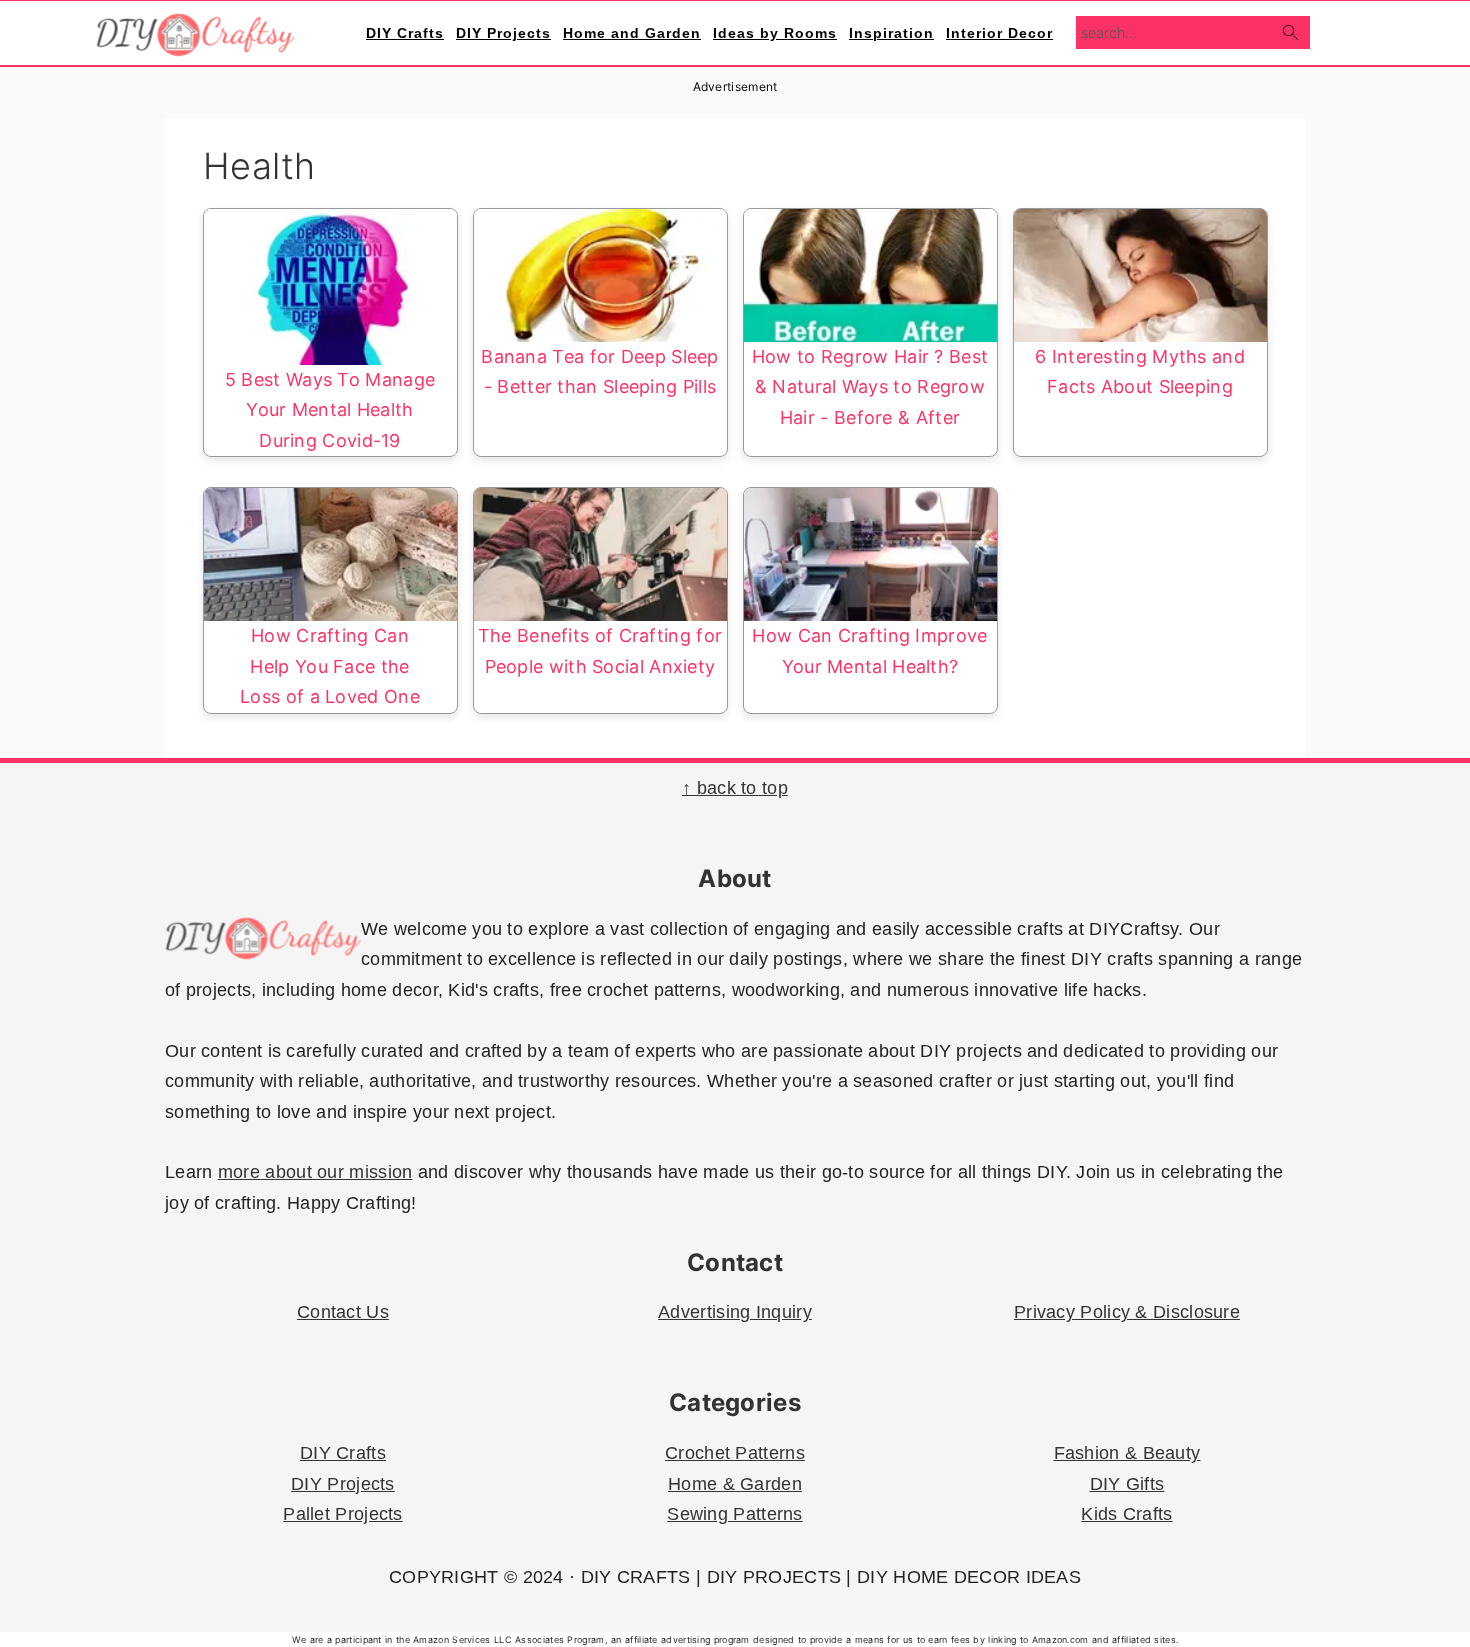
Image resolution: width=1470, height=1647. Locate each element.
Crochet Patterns (735, 1453)
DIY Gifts (1127, 1484)
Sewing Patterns (735, 1514)
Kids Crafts (1126, 1514)
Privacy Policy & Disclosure (1127, 1312)
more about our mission (315, 1172)
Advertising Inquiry (735, 1312)
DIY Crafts (343, 1453)
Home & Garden (735, 1484)
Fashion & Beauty (1127, 1453)
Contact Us (343, 1312)
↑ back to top (735, 788)
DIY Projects (343, 1484)
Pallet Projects (343, 1514)
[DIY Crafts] (195, 45)
